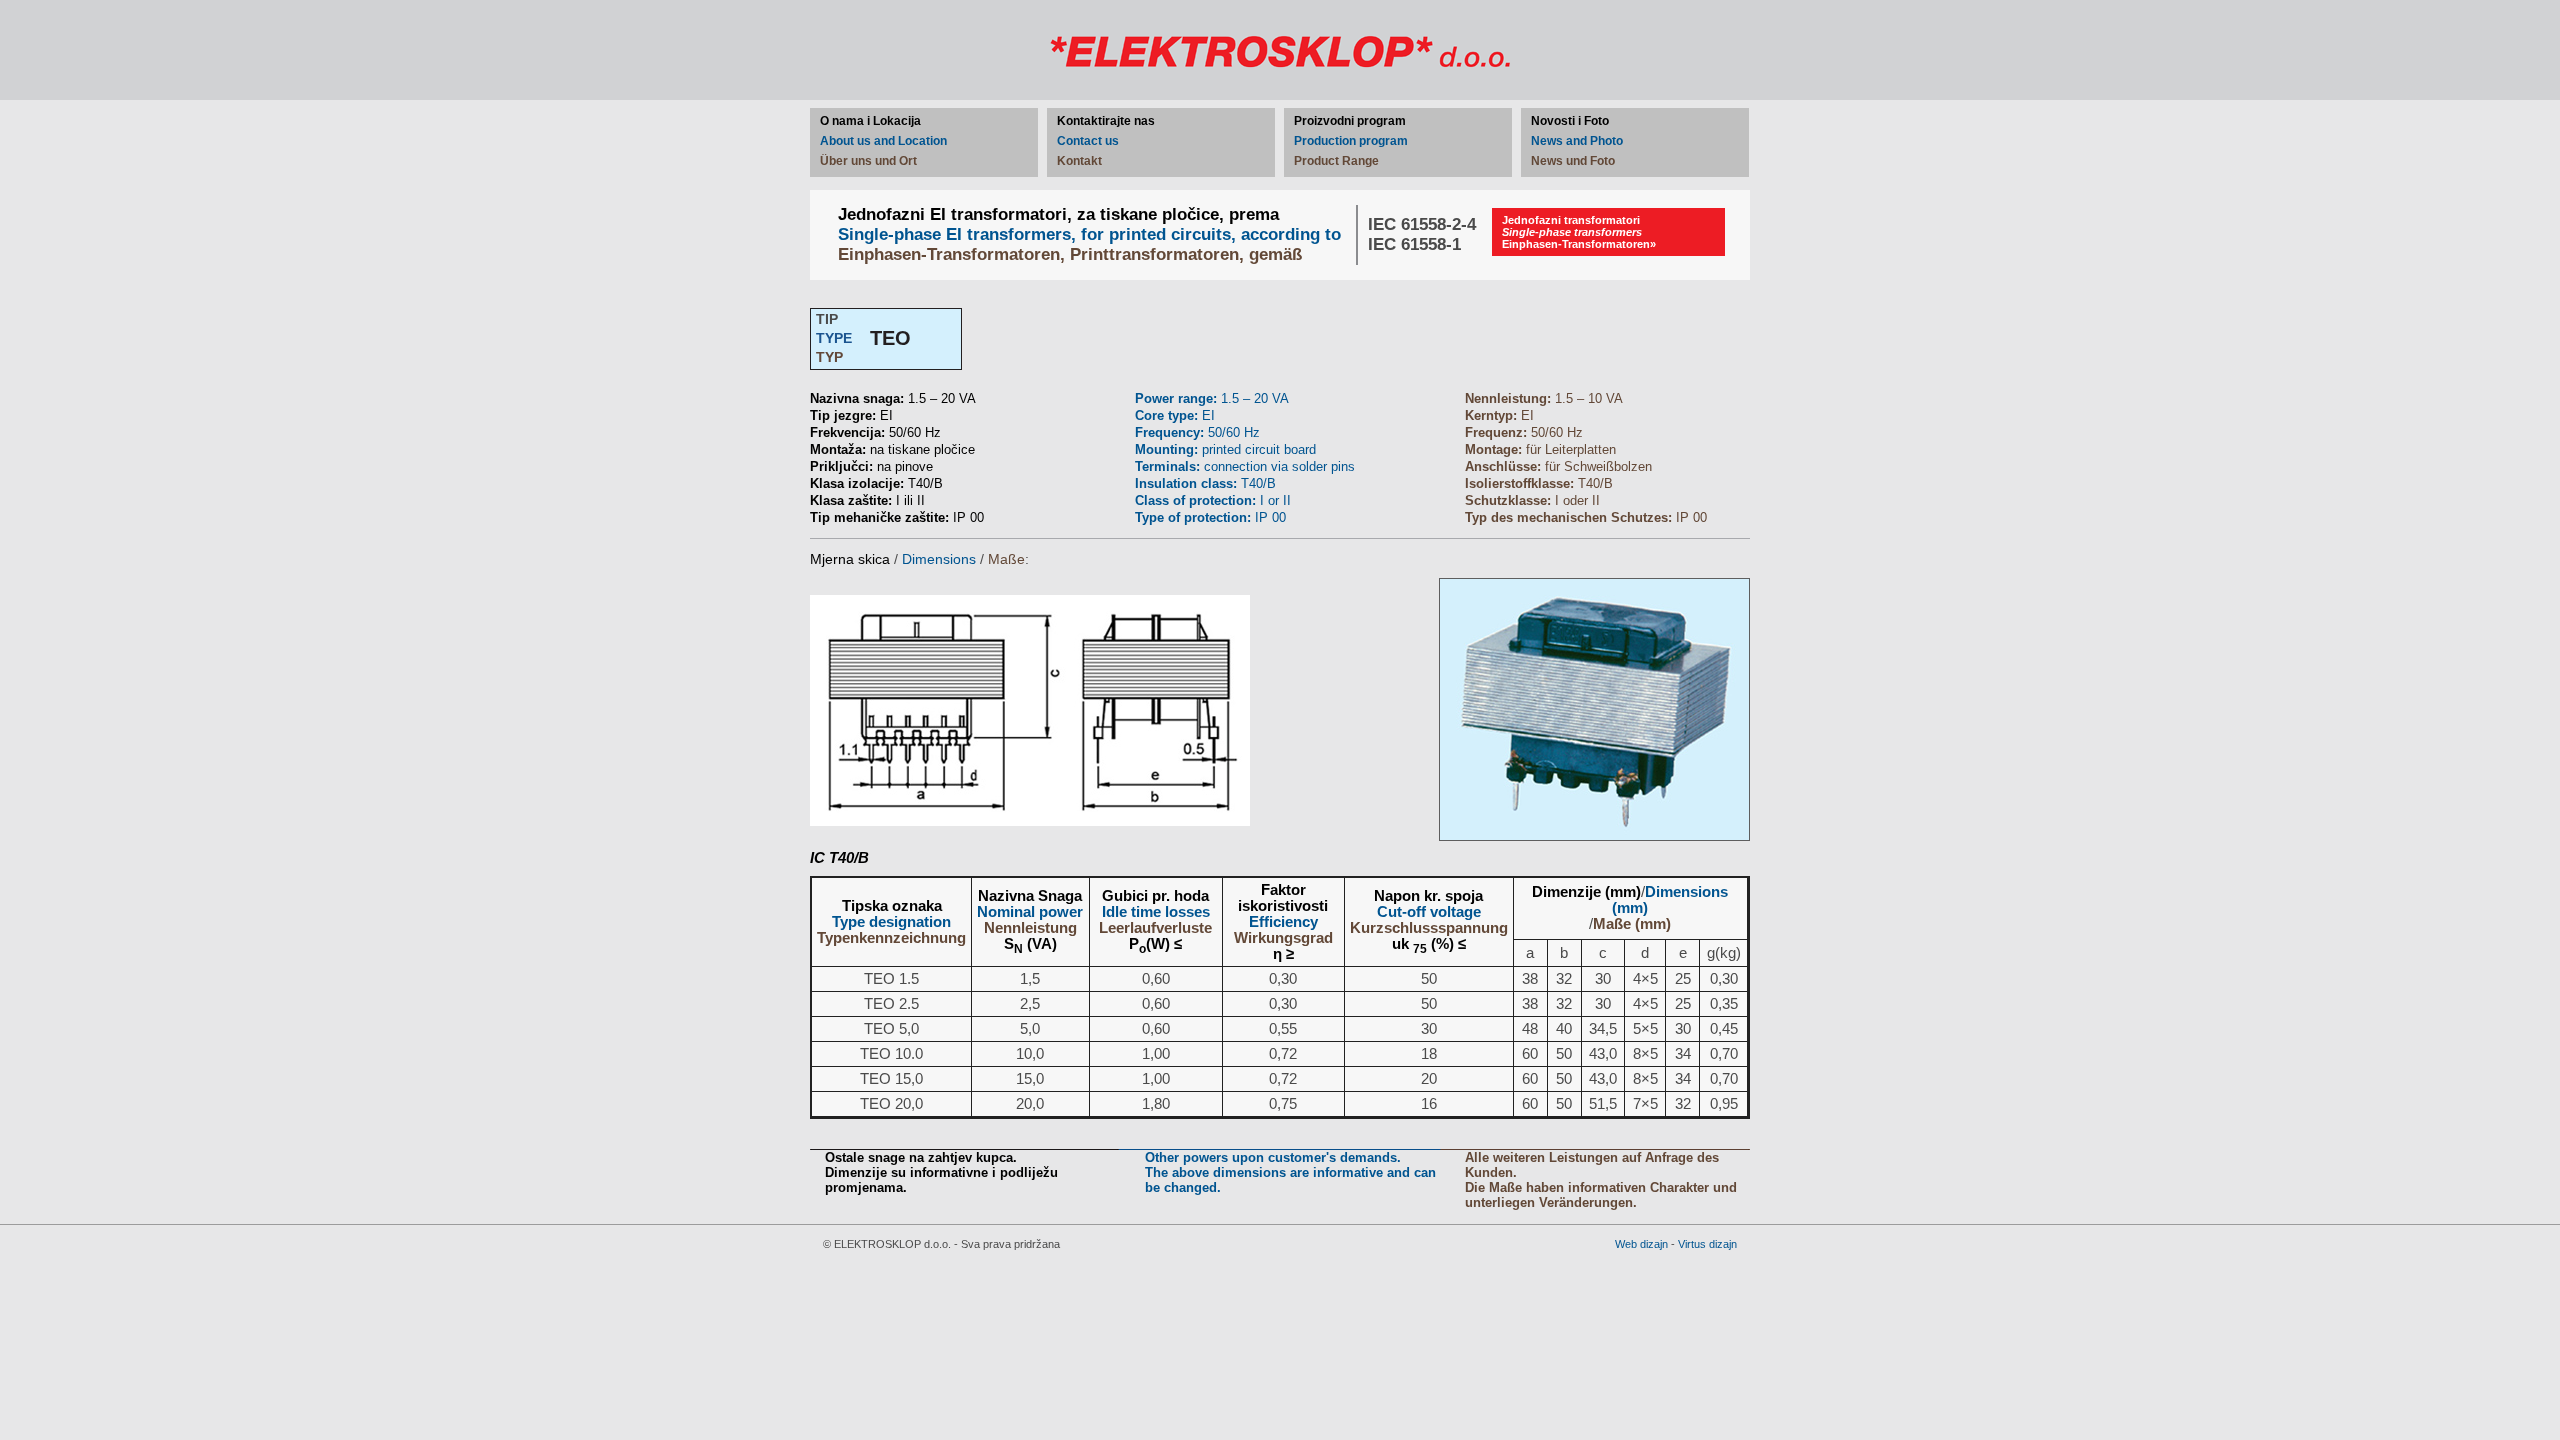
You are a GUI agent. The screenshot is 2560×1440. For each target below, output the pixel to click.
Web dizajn (1641, 1244)
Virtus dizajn (1707, 1244)
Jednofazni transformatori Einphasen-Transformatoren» (1579, 232)
